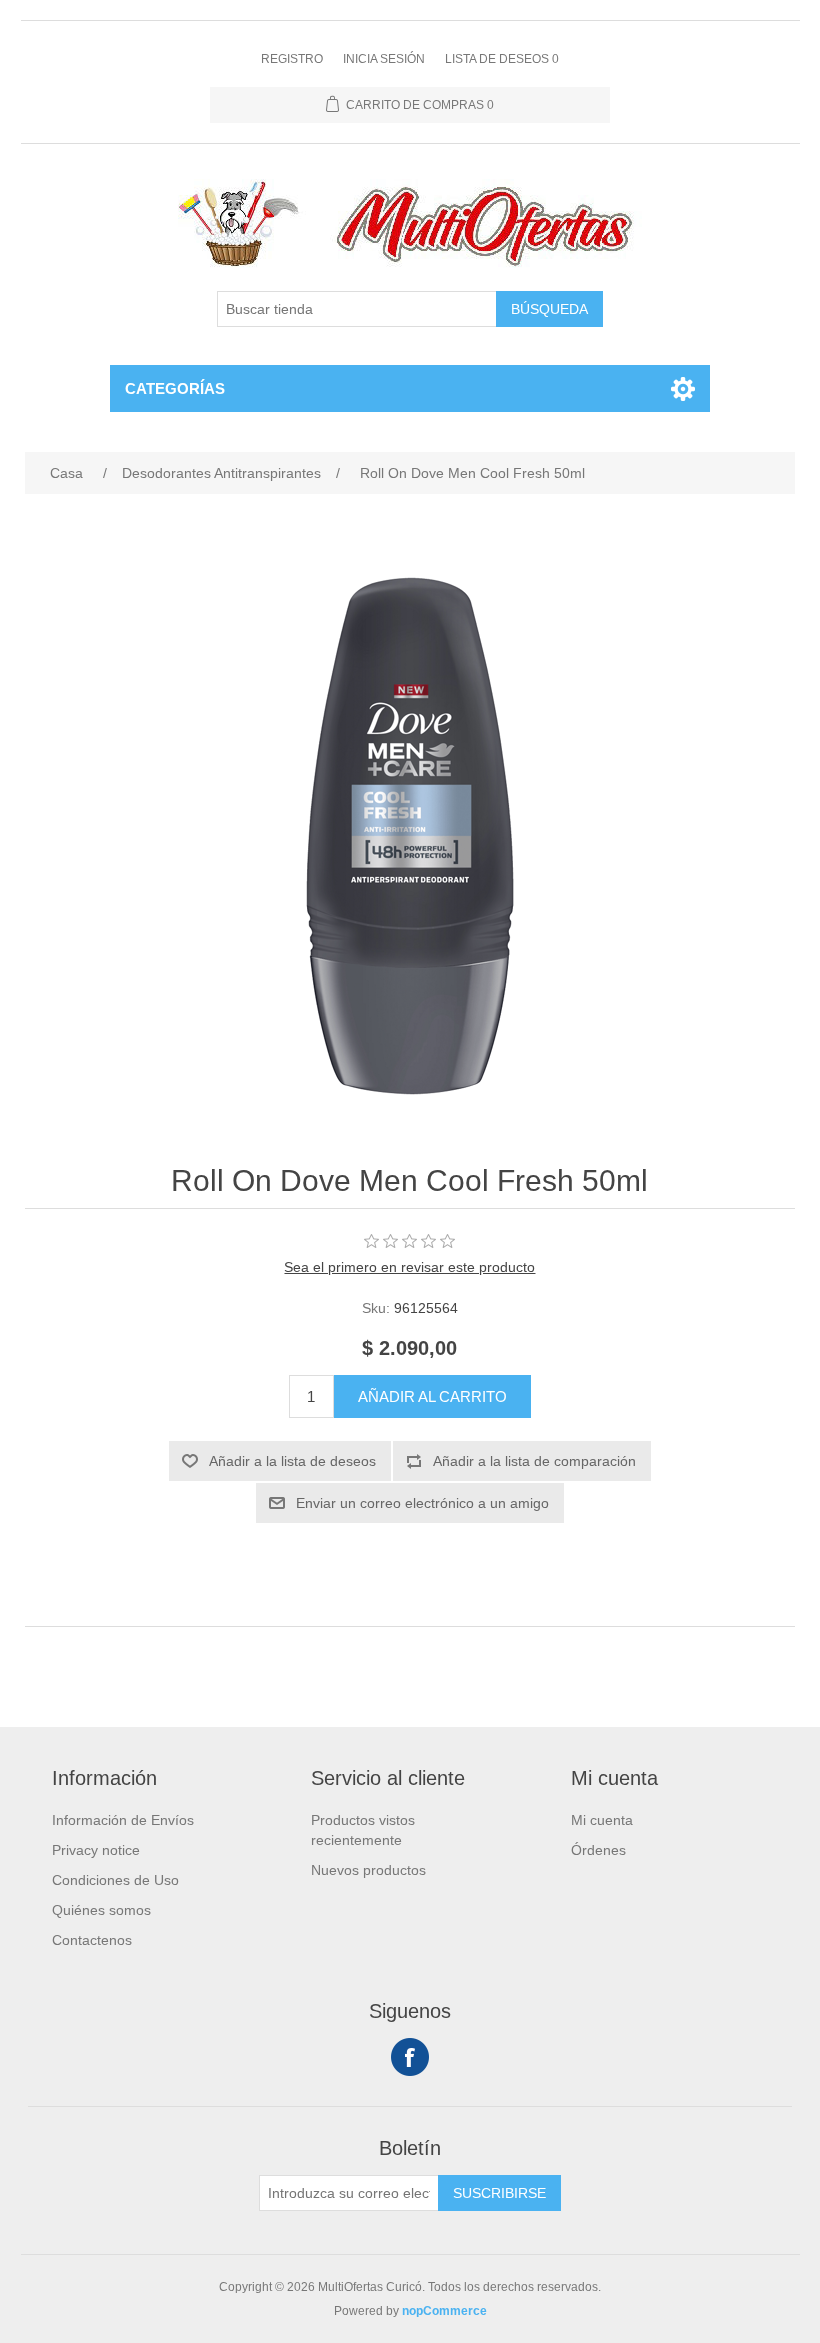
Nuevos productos (368, 1870)
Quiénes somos (101, 1910)
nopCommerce (444, 2311)
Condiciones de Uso (115, 1880)
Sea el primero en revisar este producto (409, 1267)
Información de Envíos (123, 1820)
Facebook (410, 2057)
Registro (292, 59)
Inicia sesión (384, 59)
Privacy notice (96, 1850)
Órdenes (598, 1850)
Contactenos (92, 1940)
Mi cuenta (602, 1820)
